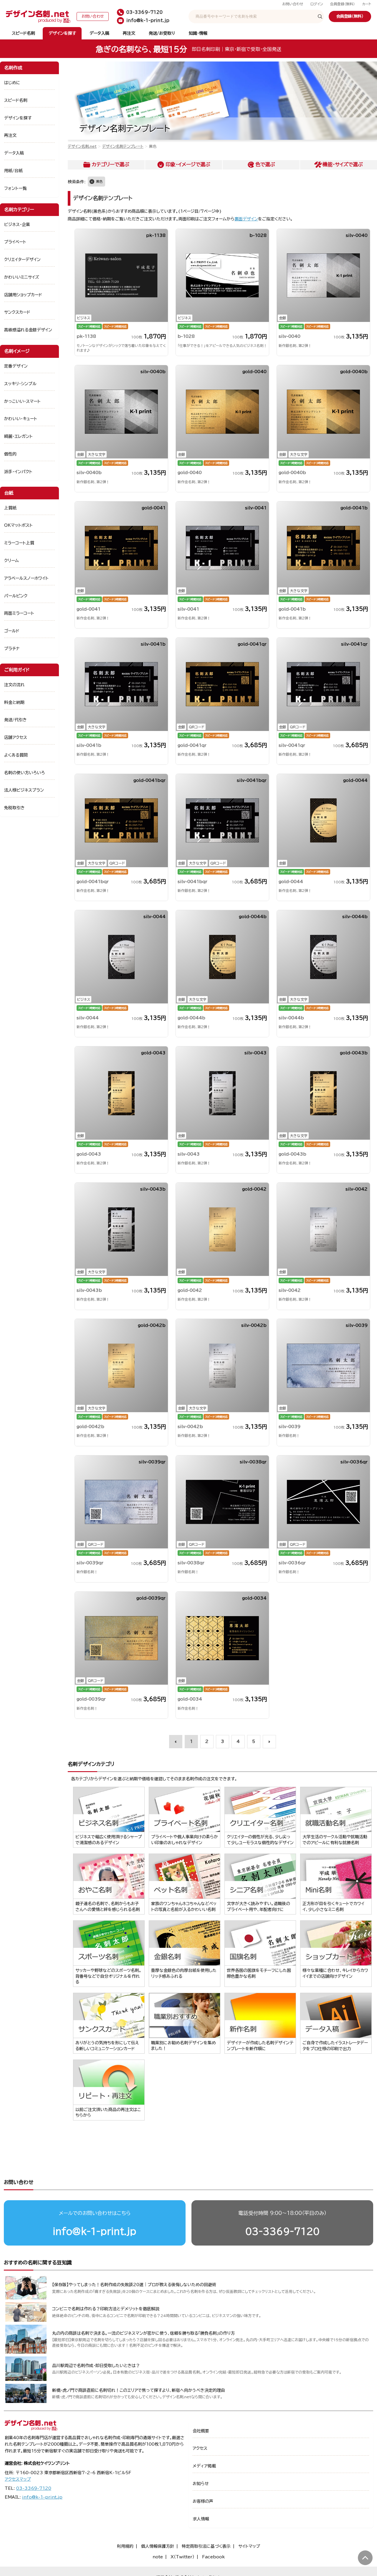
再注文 (129, 33)
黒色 (99, 181)
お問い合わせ (293, 4)
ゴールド (12, 631)
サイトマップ (249, 2546)
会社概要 (201, 2431)
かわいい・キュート (21, 419)
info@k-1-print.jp (95, 2231)
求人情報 (201, 2519)
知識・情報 (198, 33)
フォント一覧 (15, 188)
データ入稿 (99, 33)
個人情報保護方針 (158, 2546)
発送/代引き (15, 720)
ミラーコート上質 (19, 543)
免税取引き (14, 808)
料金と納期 (14, 702)
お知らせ (201, 2484)
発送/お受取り (162, 33)
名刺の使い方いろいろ (24, 773)
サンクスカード (17, 312)
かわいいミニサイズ (22, 277)
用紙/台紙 (13, 171)
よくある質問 (16, 755)
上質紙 (10, 508)
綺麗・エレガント (18, 436)
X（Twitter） (182, 2557)
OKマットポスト (18, 525)
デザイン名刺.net (82, 146)
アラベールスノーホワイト (26, 578)
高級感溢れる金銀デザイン (28, 330)
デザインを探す (62, 33)
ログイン (317, 4)
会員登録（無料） (343, 4)
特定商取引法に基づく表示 (206, 2546)
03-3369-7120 (282, 2231)
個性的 (10, 454)
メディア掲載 (204, 2466)
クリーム (11, 561)
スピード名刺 (23, 33)
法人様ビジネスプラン (24, 790)
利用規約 (125, 2546)
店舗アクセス (16, 737)
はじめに (12, 83)
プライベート (15, 242)
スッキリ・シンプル (20, 384)
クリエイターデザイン (22, 260)
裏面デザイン (246, 219)
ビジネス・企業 (17, 225)
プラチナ (12, 649)
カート (367, 4)
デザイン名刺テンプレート (123, 146)
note (158, 2557)
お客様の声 (203, 2501)
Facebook (213, 2557)
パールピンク (16, 596)
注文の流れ (14, 685)
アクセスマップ (18, 2479)
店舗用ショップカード (23, 295)
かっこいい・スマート (22, 401)
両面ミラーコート (19, 613)
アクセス (200, 2448)
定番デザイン (16, 366)
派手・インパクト (18, 472)
